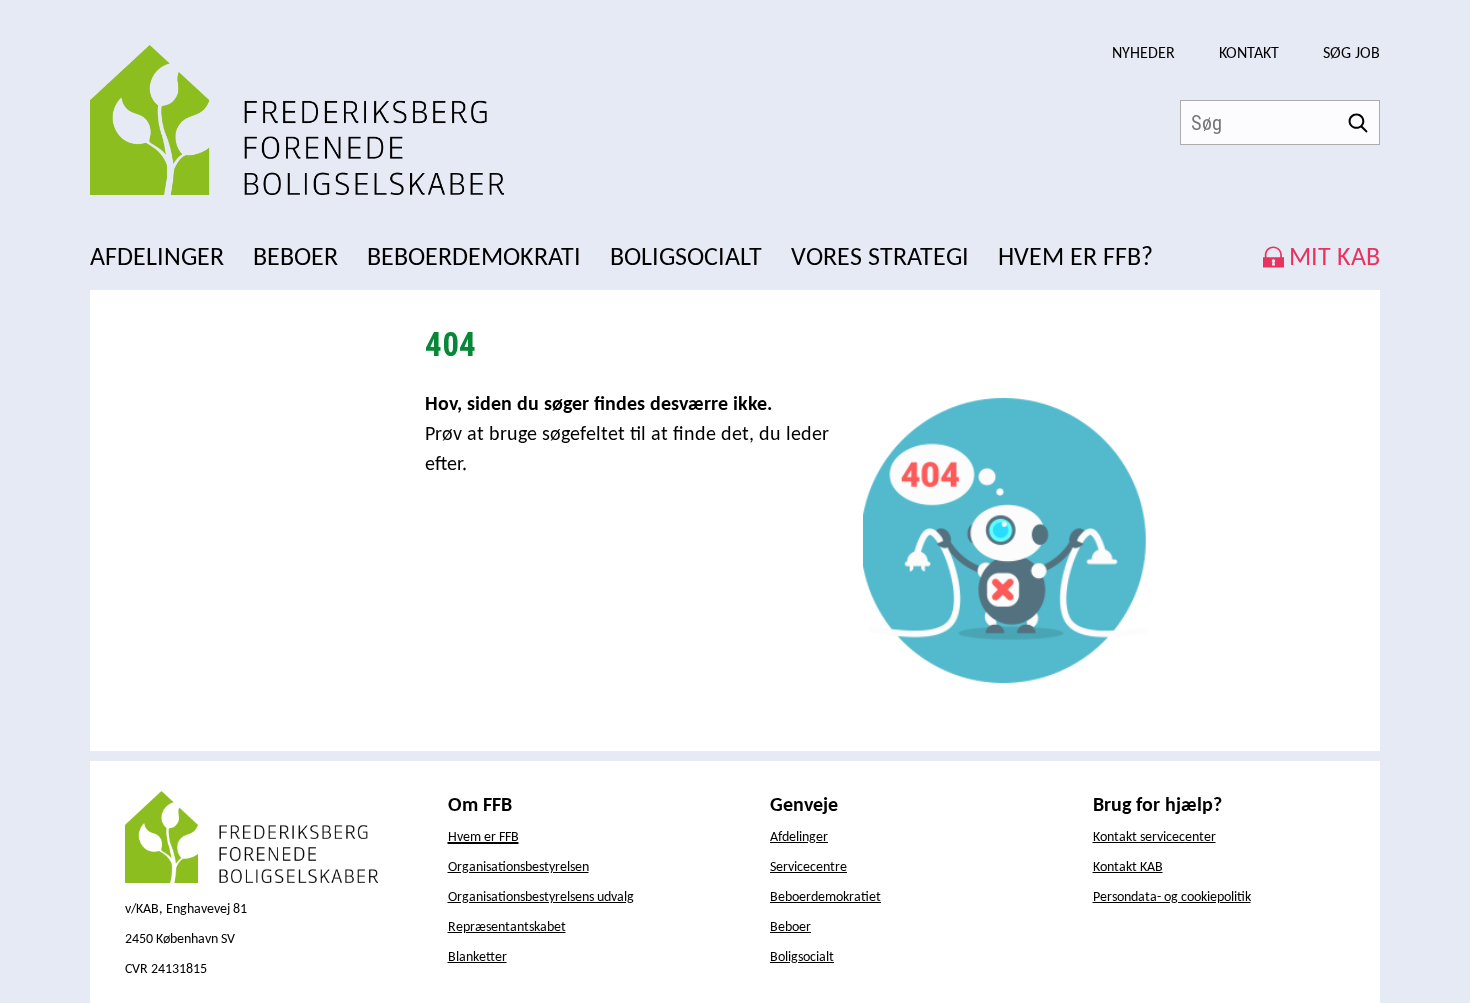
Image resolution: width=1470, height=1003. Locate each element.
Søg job (1351, 54)
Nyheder (1143, 54)
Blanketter (477, 957)
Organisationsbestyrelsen (518, 867)
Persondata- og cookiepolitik (1172, 897)
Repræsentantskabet (507, 927)
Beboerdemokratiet (825, 897)
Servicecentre (808, 867)
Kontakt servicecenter (1154, 837)
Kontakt (1249, 54)
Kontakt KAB (1128, 867)
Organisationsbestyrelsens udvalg (541, 897)
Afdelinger (799, 837)
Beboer (790, 927)
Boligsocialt (802, 957)
